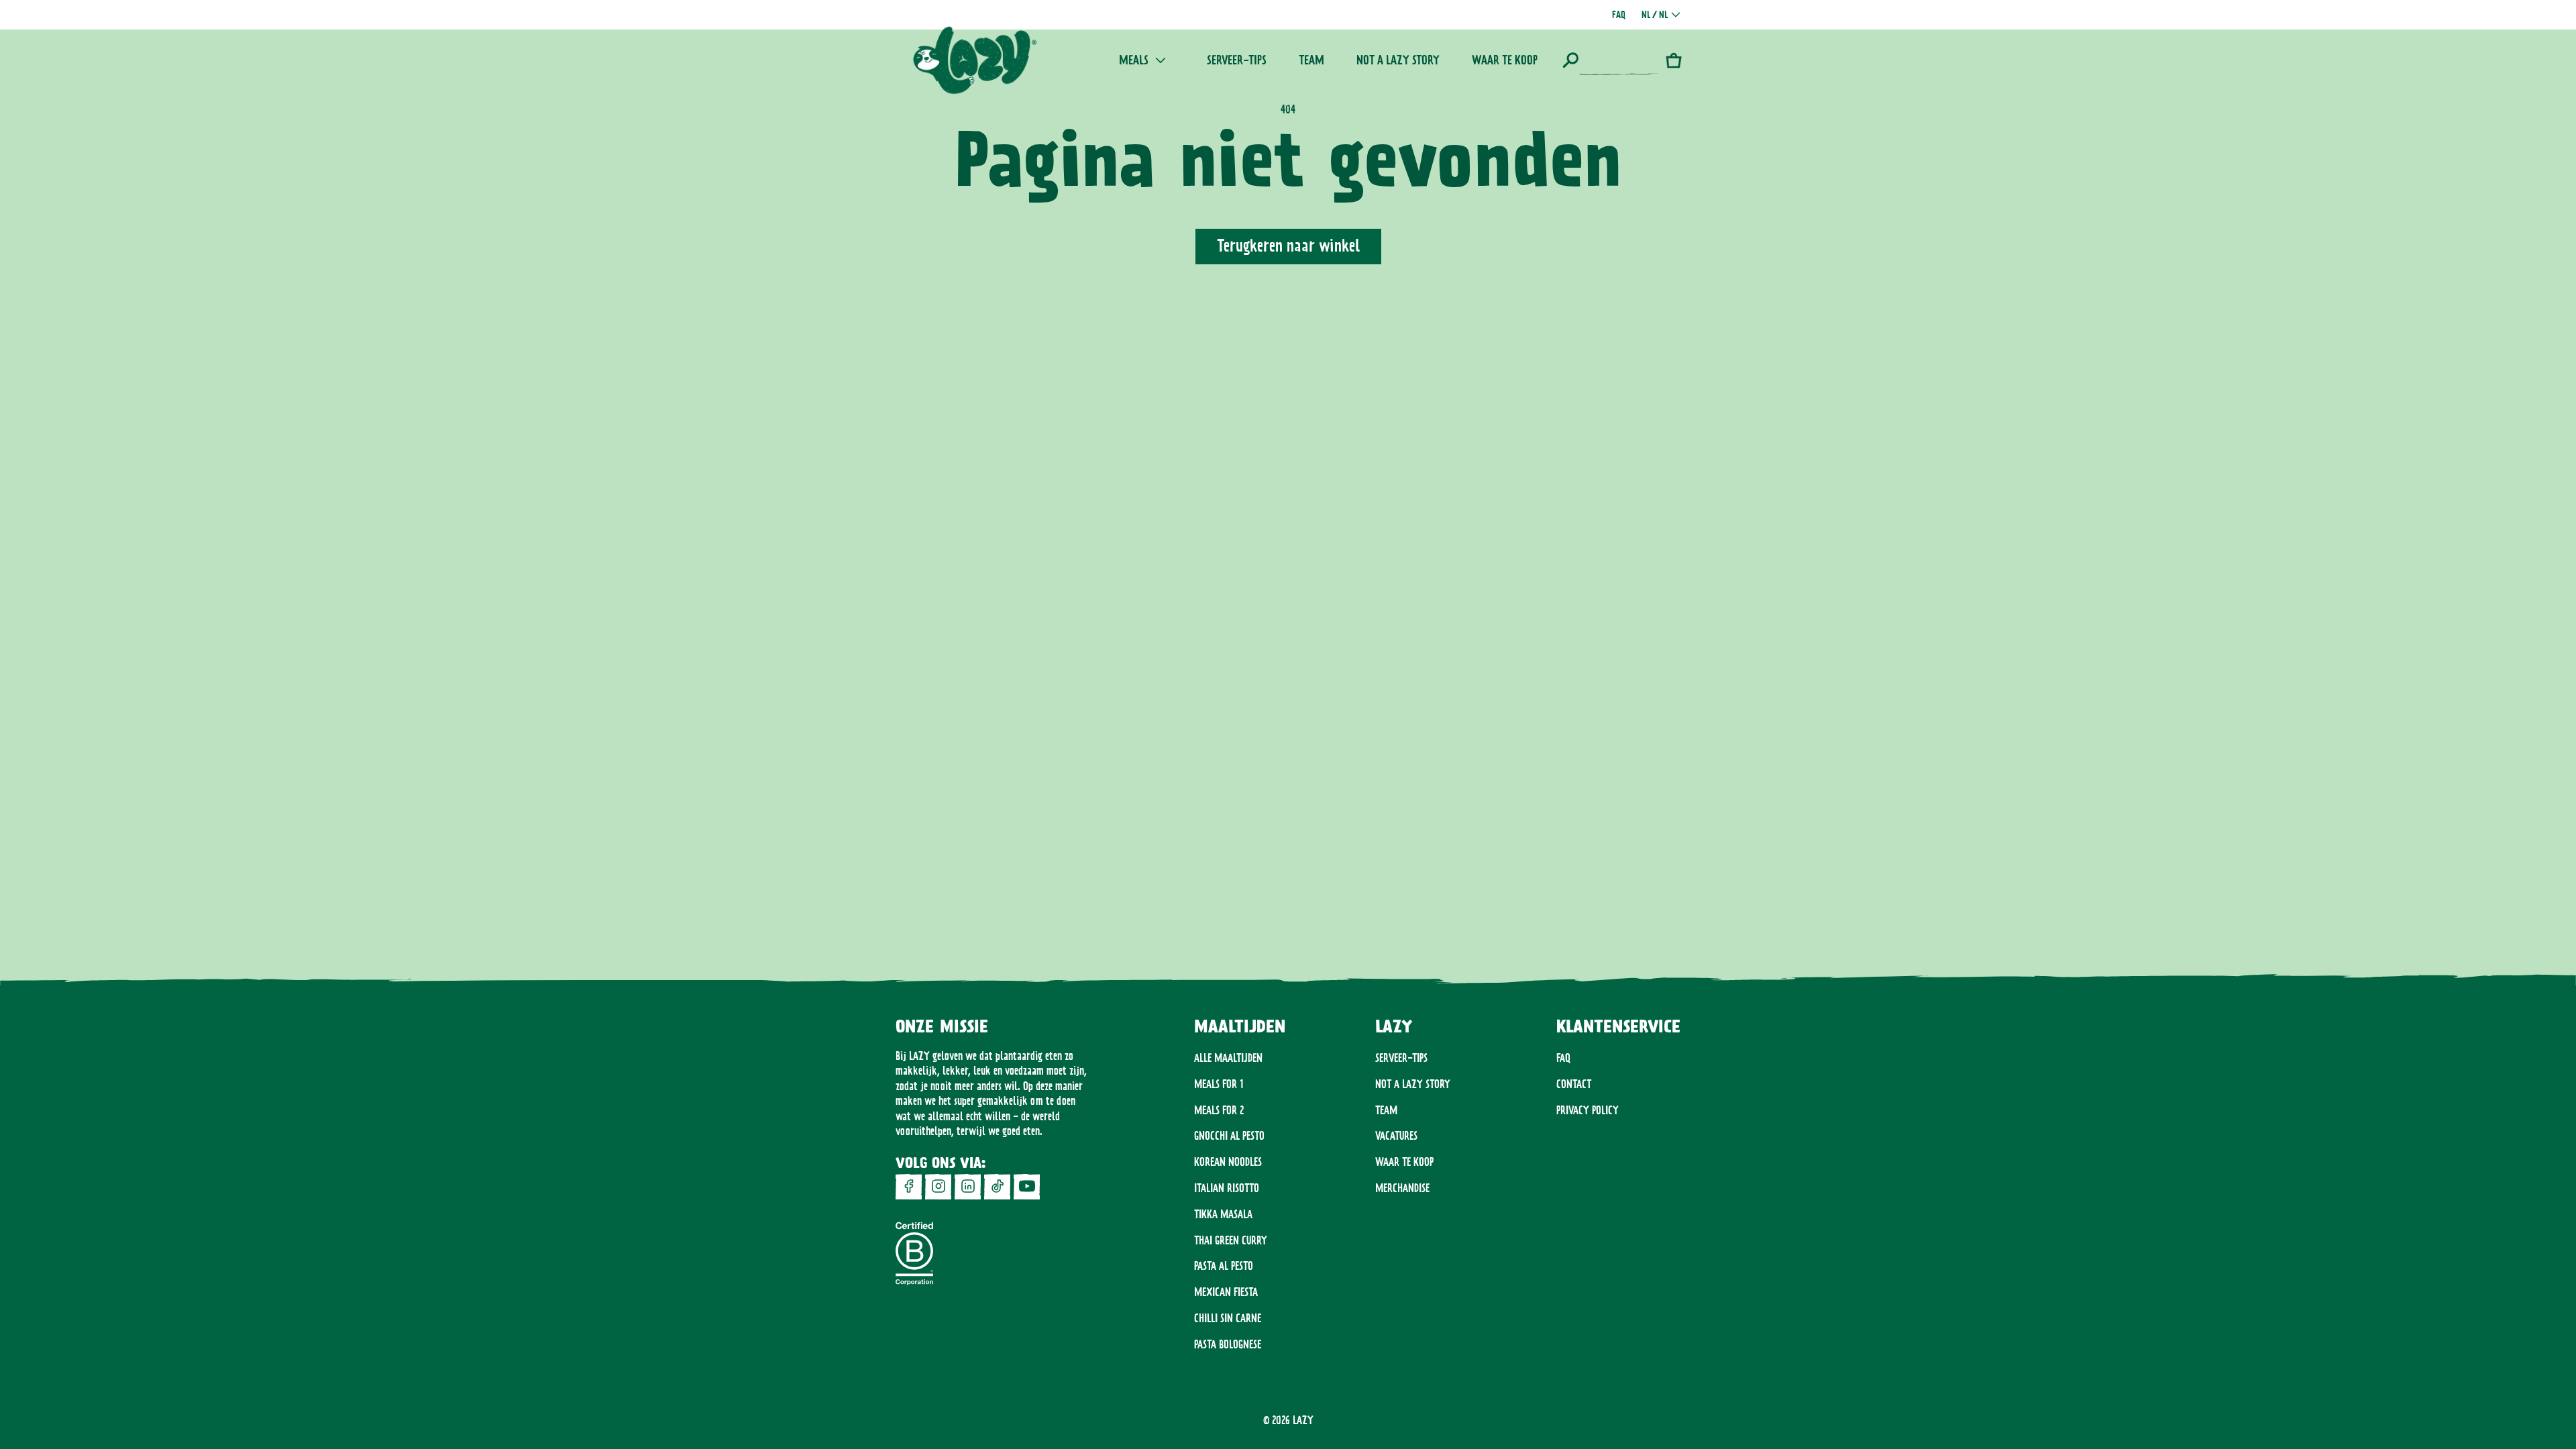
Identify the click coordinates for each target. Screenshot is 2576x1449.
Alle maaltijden (1228, 1058)
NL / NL (1655, 15)
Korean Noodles (1228, 1162)
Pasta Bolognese (1228, 1344)
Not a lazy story (1413, 1084)
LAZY (1303, 1420)
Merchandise (1402, 1188)
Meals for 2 (1219, 1110)
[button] (1611, 60)
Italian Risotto (1227, 1188)
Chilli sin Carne (1228, 1318)
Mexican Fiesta (1226, 1292)
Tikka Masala (1223, 1214)
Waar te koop (1404, 1162)
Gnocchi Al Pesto (1229, 1136)
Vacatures (1396, 1136)
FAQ (1563, 1058)
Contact (1574, 1084)
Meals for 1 (1219, 1084)
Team (1386, 1110)
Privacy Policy (1588, 1110)
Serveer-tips (1401, 1058)
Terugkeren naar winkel (1288, 246)
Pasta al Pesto (1224, 1266)
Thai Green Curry (1231, 1240)
